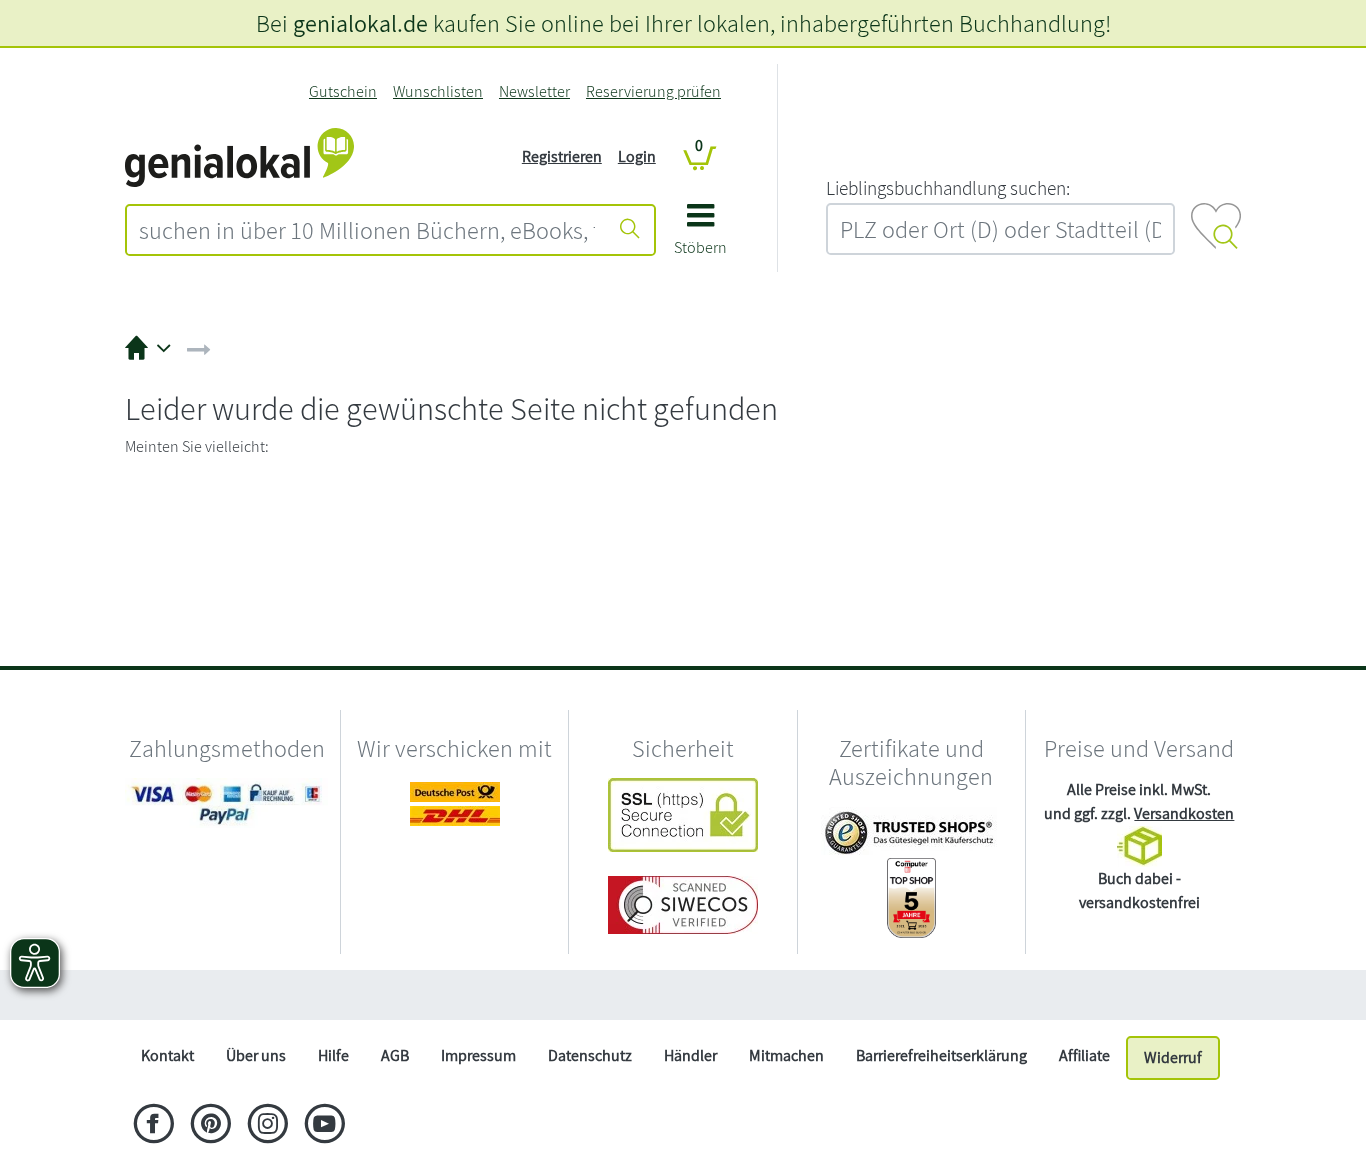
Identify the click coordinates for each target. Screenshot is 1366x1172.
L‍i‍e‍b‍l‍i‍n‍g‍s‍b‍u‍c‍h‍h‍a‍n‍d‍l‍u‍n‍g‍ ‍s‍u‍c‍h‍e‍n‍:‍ (948, 188)
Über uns (256, 1055)
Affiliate (1084, 1055)
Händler (690, 1055)
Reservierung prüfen (653, 91)
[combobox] (367, 230)
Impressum (478, 1055)
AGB (395, 1055)
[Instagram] (267, 1126)
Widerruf (1173, 1057)
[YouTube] (324, 1126)
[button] (700, 236)
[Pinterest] (210, 1126)
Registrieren (562, 156)
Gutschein (343, 91)
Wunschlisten (438, 91)
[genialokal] (239, 155)
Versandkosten (1184, 813)
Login (637, 156)
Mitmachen (786, 1055)
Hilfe (333, 1055)
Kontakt (167, 1055)
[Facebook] (153, 1126)
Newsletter (534, 91)
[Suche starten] (630, 230)
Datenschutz (590, 1055)
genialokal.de (360, 23)
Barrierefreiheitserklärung (941, 1055)
